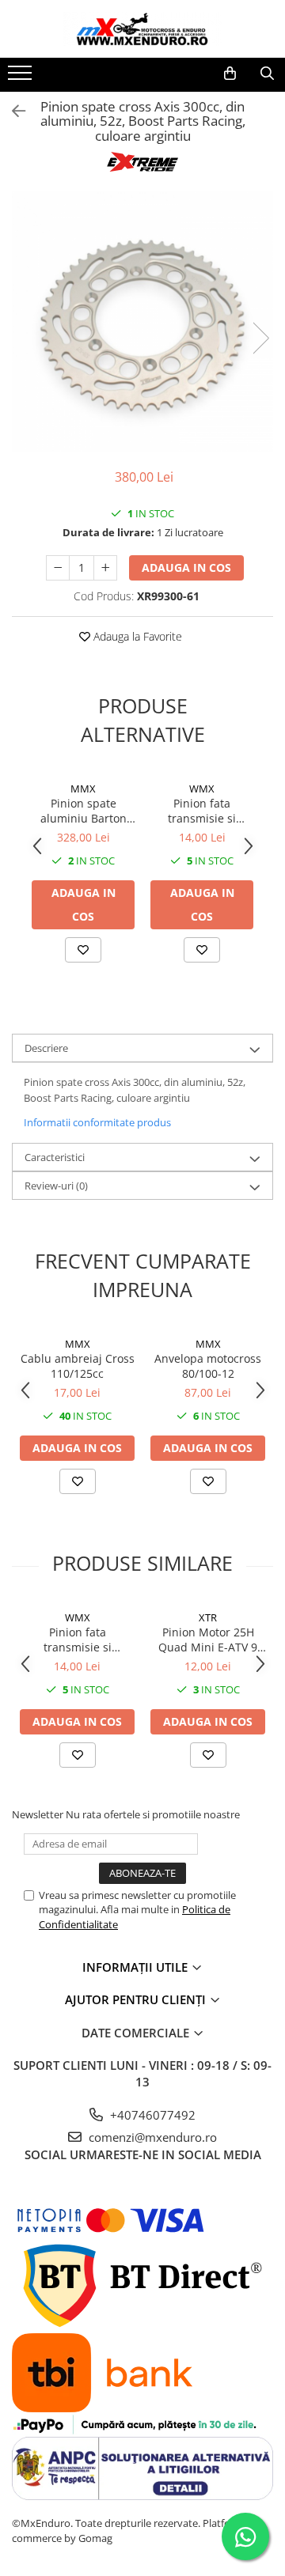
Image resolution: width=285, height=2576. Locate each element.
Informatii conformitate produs (97, 1122)
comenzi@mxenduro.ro (151, 2137)
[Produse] (22, 78)
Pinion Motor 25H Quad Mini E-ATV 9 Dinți (208, 1640)
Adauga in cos (186, 567)
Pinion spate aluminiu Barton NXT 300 (84, 811)
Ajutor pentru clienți (137, 1999)
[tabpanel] (142, 322)
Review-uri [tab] (56, 1186)
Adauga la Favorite (136, 636)
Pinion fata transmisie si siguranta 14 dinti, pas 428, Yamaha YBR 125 (202, 811)
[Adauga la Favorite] (83, 950)
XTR (208, 1617)
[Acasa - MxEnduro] (142, 29)
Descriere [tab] (46, 1048)
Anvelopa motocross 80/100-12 (208, 1366)
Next (260, 338)
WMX (202, 789)
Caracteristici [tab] (55, 1157)
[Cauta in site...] (267, 74)
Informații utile (137, 1967)
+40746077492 (151, 2115)
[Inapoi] (12, 111)
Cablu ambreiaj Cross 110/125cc (78, 1366)
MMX (83, 789)
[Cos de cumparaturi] (230, 74)
